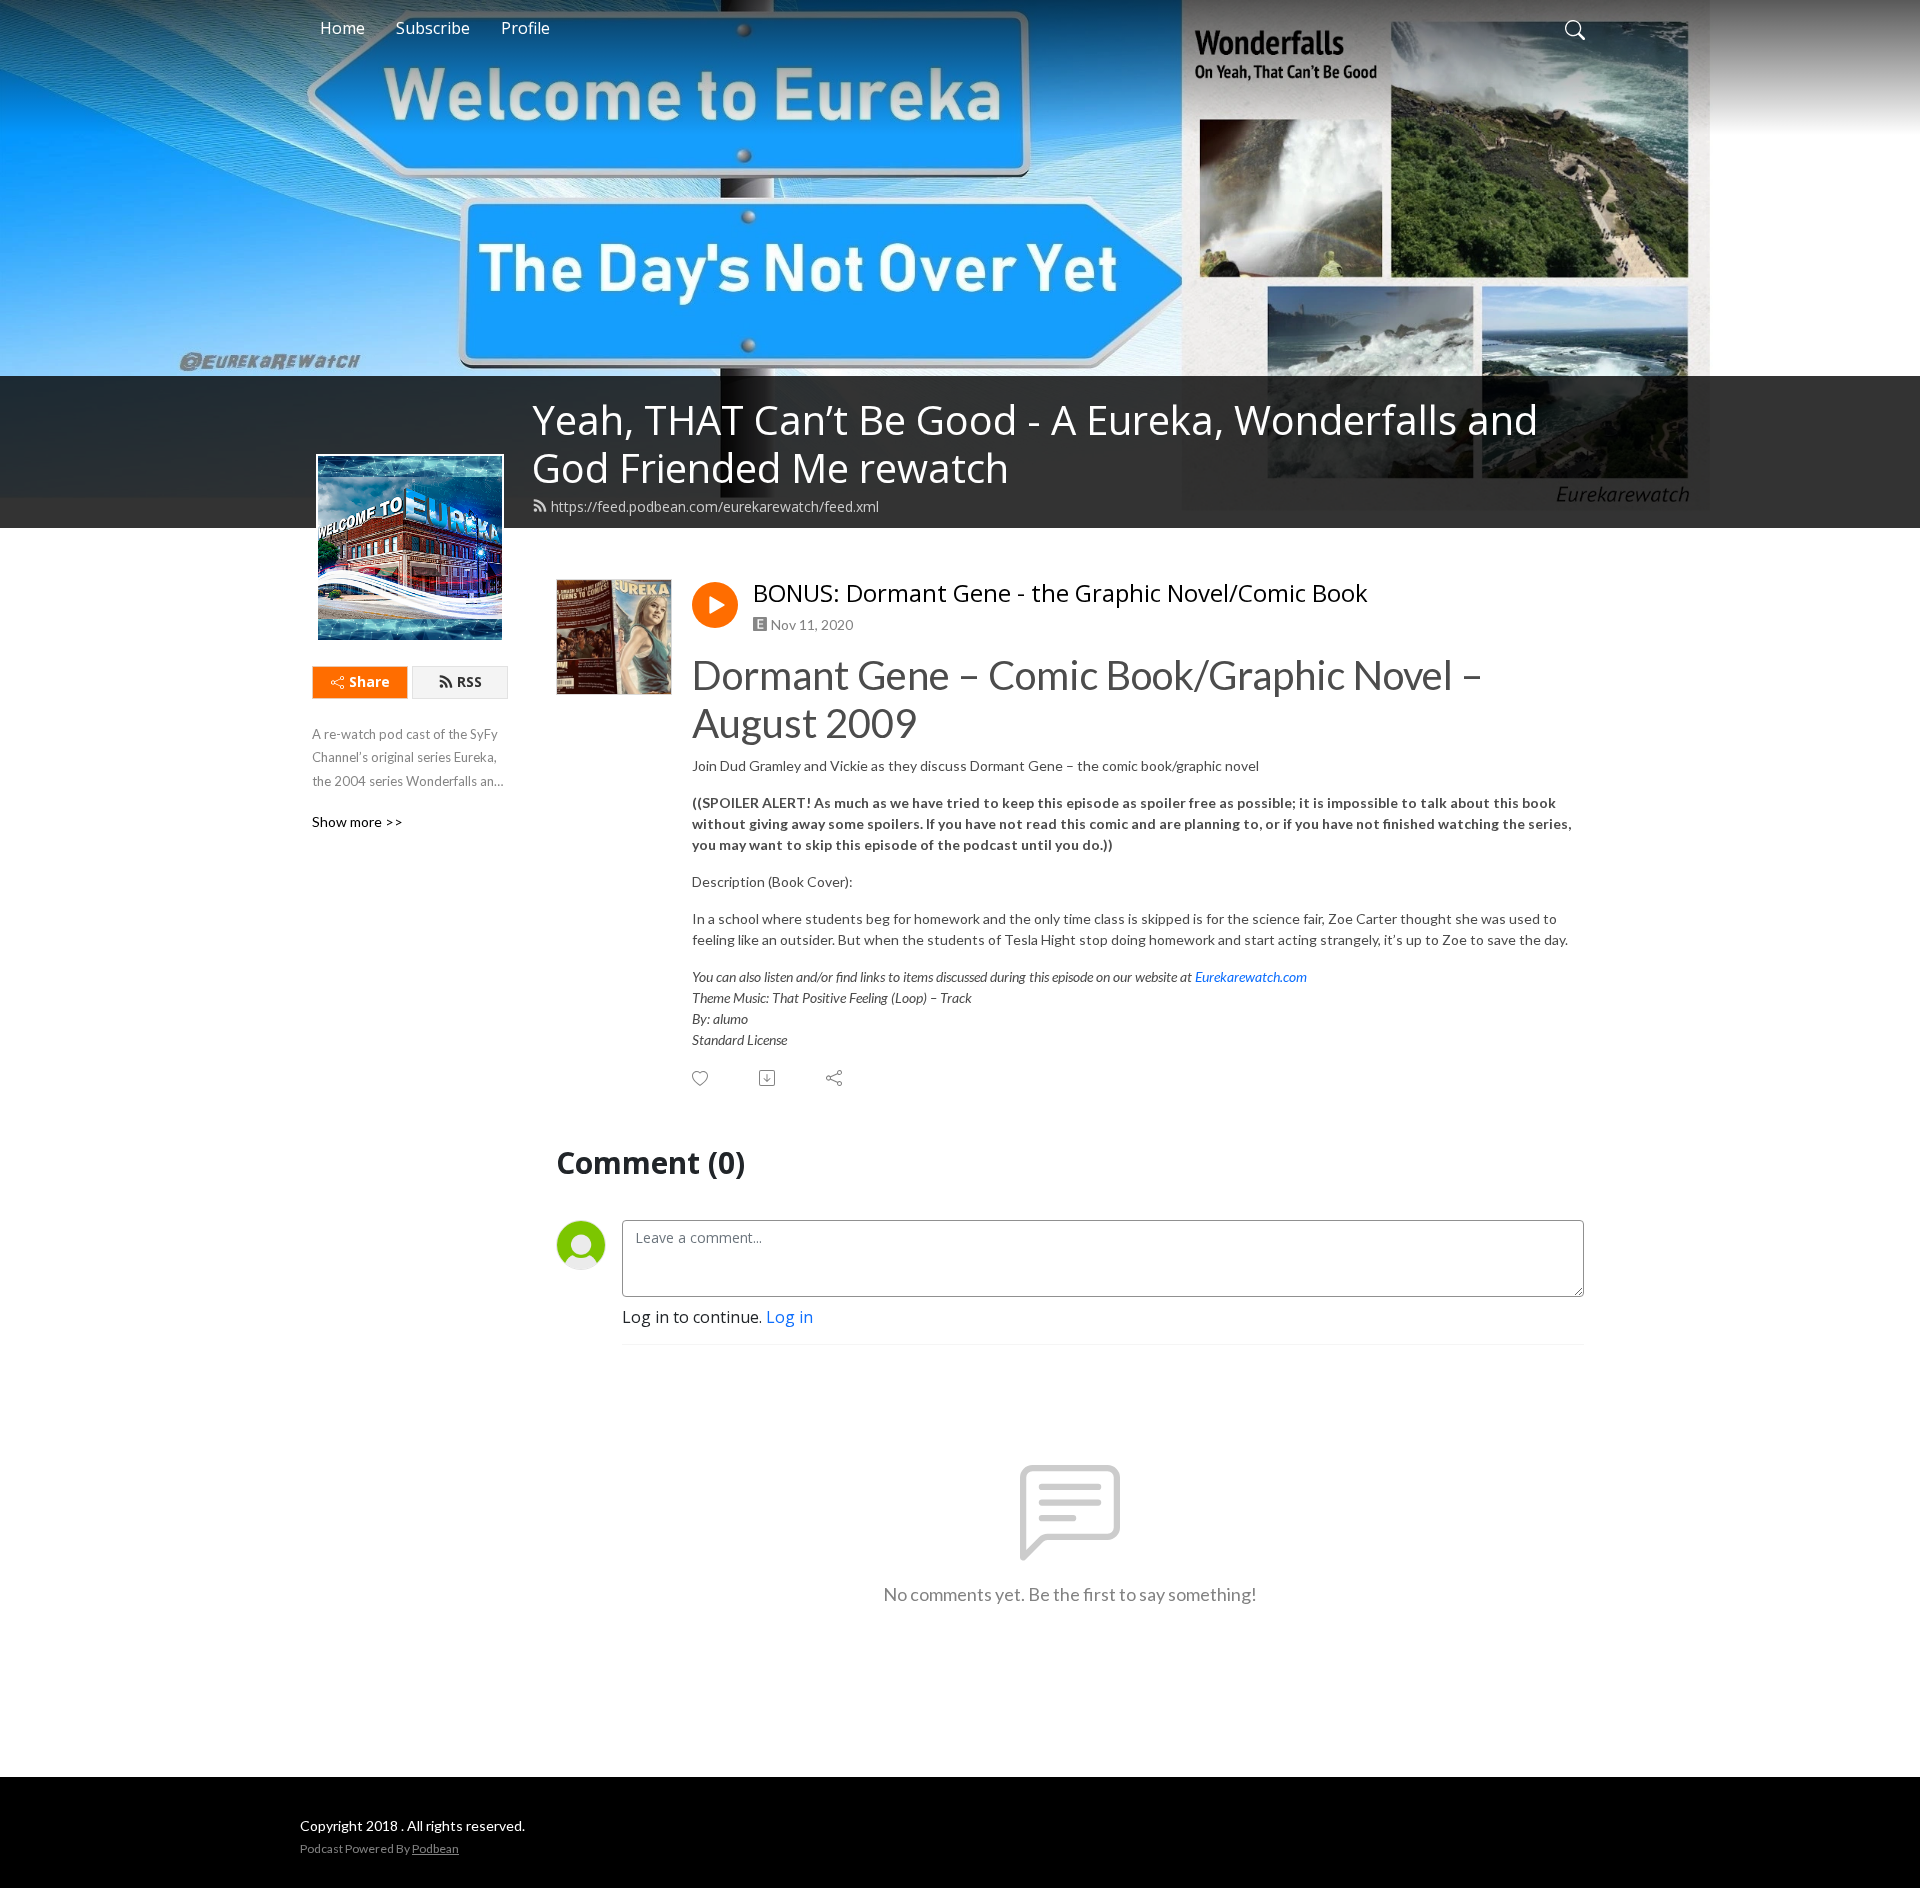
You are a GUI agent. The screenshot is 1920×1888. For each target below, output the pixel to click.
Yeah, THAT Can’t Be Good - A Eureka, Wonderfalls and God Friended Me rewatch (1035, 443)
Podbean (435, 1848)
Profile (525, 28)
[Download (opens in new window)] (768, 1078)
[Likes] (701, 1078)
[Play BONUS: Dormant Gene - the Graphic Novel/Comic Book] (715, 605)
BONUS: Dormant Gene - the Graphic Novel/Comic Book (1060, 593)
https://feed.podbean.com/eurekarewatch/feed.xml (715, 506)
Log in (789, 1317)
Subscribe (433, 28)
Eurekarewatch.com (1251, 976)
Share (369, 681)
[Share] (835, 1078)
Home (342, 28)
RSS (469, 681)
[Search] (1575, 28)
